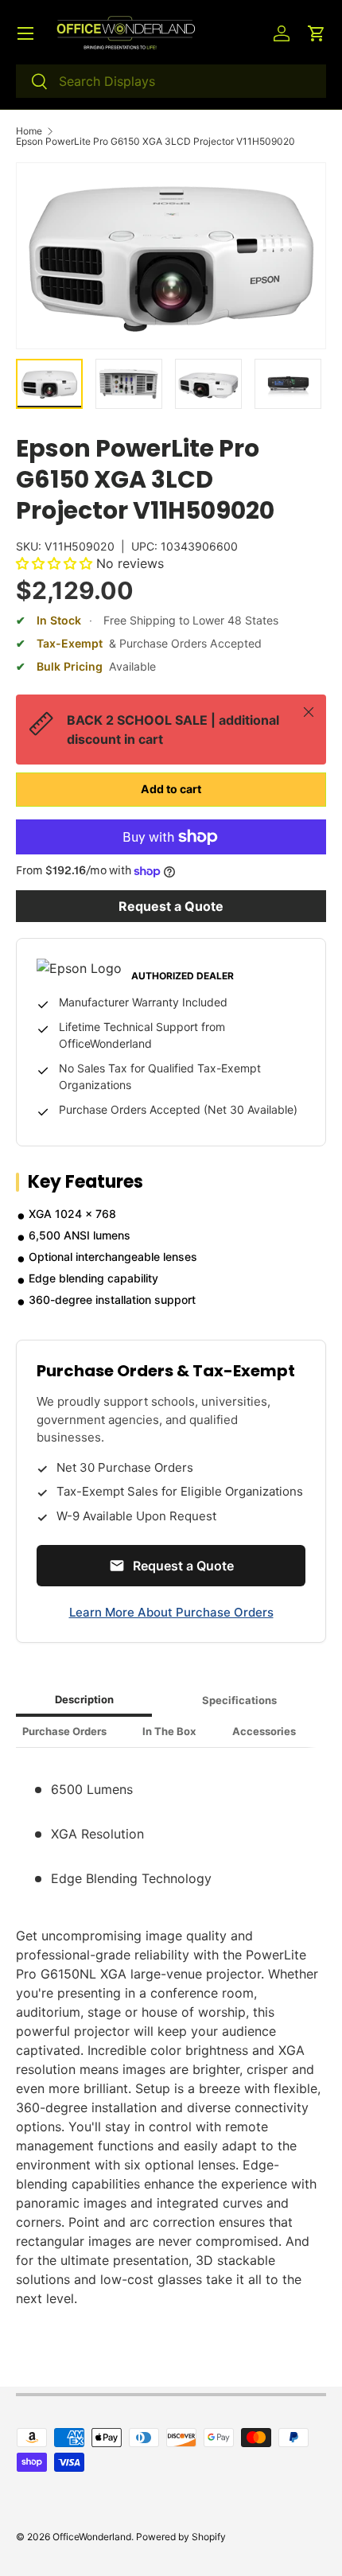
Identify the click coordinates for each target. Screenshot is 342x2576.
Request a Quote (171, 906)
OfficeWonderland (92, 2537)
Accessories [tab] (264, 1731)
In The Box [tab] (169, 1731)
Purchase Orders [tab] (64, 1731)
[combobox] (171, 81)
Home (29, 131)
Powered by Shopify (181, 2537)
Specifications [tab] (239, 1700)
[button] (317, 33)
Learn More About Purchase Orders (171, 1612)
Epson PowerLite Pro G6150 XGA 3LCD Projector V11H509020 (155, 142)
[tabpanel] (171, 2034)
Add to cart (171, 789)
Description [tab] (84, 1699)
